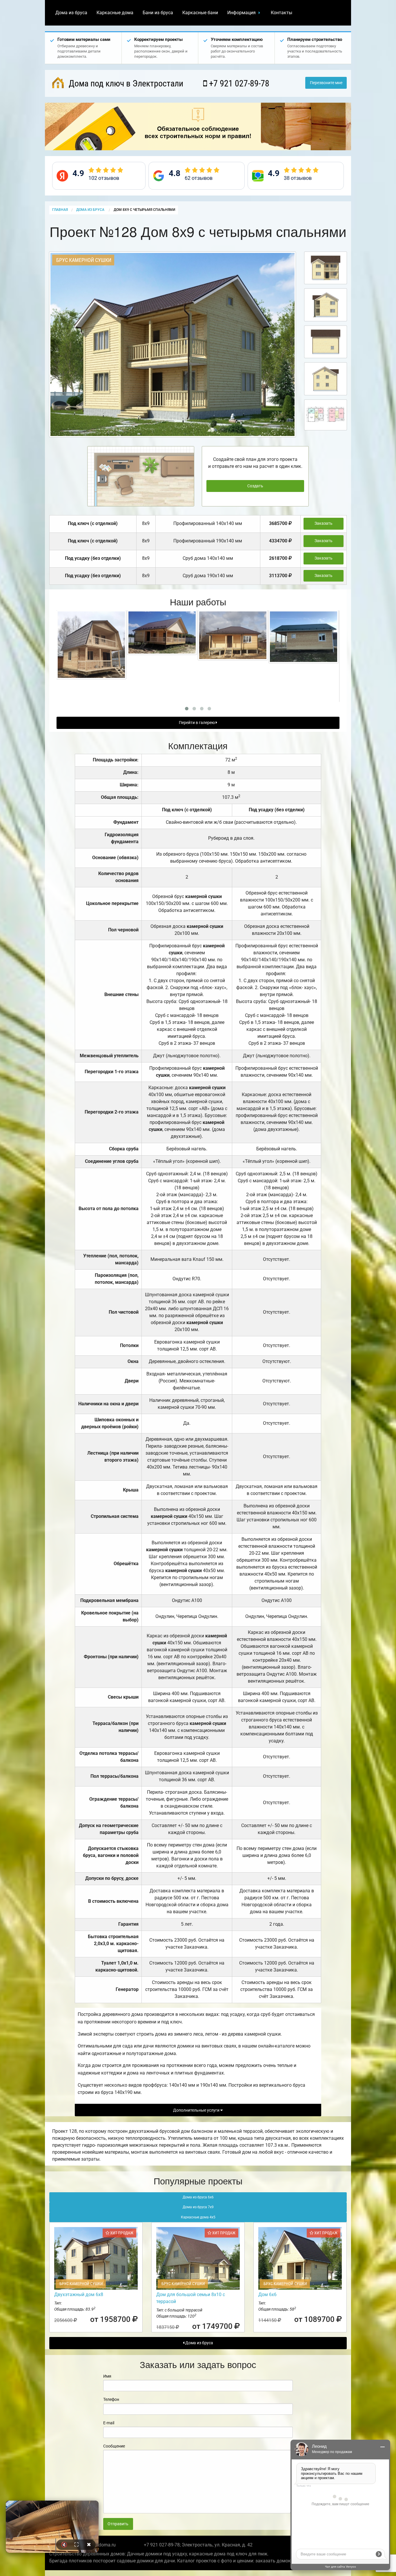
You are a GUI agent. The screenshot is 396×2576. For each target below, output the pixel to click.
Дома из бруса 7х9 (198, 2207)
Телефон (111, 2399)
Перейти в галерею (197, 723)
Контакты (281, 13)
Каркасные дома (115, 13)
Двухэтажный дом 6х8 (79, 2294)
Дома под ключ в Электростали (125, 83)
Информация (241, 13)
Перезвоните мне (326, 83)
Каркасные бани (200, 13)
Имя (107, 2376)
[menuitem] (71, 13)
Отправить (118, 2524)
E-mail (109, 2423)
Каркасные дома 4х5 (198, 2217)
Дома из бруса (71, 13)
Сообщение (114, 2446)
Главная (60, 210)
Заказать (324, 523)
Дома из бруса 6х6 (198, 2197)
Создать (255, 486)
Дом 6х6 (267, 2294)
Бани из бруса (158, 13)
